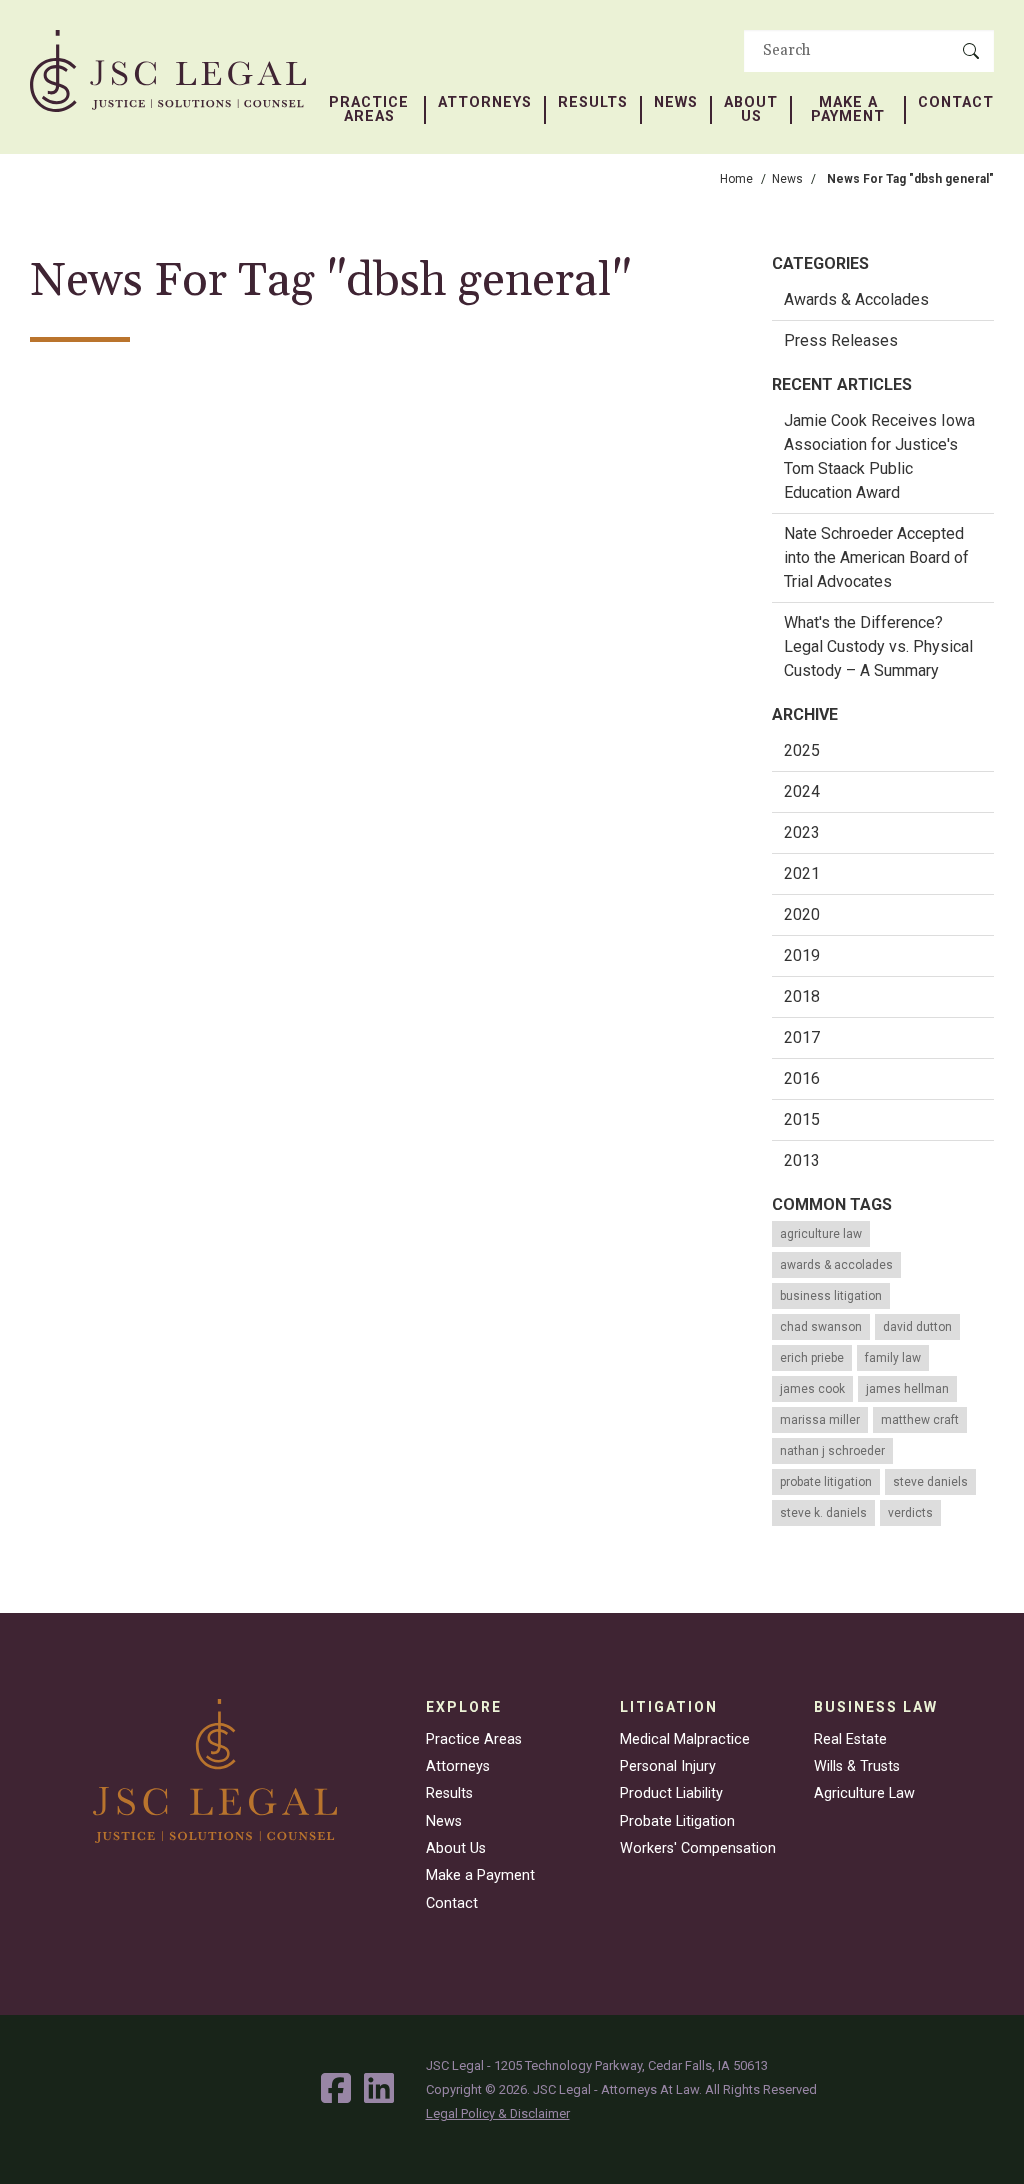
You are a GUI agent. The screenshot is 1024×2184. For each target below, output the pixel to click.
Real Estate (850, 1739)
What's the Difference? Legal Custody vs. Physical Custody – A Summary (878, 646)
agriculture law (821, 1234)
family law (893, 1358)
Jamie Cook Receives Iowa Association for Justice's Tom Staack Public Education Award (879, 456)
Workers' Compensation (698, 1848)
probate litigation (826, 1482)
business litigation (831, 1296)
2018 (802, 996)
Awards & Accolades (856, 299)
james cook (812, 1389)
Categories (820, 263)
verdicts (910, 1513)
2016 (802, 1078)
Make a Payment (848, 110)
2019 (802, 955)
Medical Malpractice (685, 1739)
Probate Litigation (677, 1821)
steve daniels (930, 1482)
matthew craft (920, 1420)
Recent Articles (842, 384)
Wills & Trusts (857, 1766)
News (676, 103)
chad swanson (821, 1327)
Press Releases (841, 340)
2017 (802, 1037)
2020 (802, 914)
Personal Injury (668, 1766)
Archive (805, 714)
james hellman (907, 1389)
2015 (802, 1119)
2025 (802, 750)
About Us (751, 110)
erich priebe (812, 1358)
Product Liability (671, 1793)
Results (593, 103)
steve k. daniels (823, 1513)
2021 (802, 873)
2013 (802, 1160)
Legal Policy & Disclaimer (498, 2113)
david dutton (917, 1327)
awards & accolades (836, 1265)
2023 (802, 832)
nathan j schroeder (832, 1451)
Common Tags (832, 1204)
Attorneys (485, 103)
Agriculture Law (864, 1793)
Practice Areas (369, 110)
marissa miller (820, 1420)
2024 (802, 791)
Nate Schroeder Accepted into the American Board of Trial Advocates (876, 557)
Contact (956, 103)
